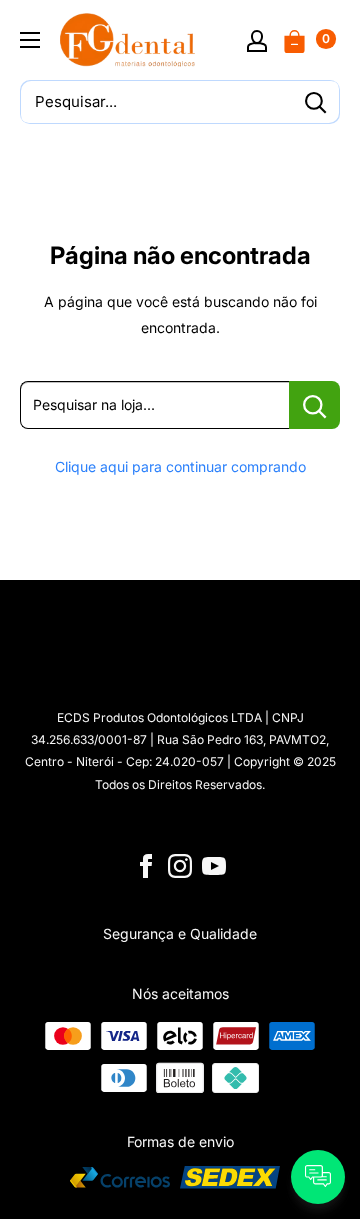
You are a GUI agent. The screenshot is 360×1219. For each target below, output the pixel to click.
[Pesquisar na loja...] (314, 405)
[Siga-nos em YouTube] (214, 866)
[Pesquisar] (315, 102)
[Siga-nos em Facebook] (146, 866)
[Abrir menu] (30, 40)
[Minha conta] (257, 40)
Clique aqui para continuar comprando (180, 466)
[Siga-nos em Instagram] (180, 866)
